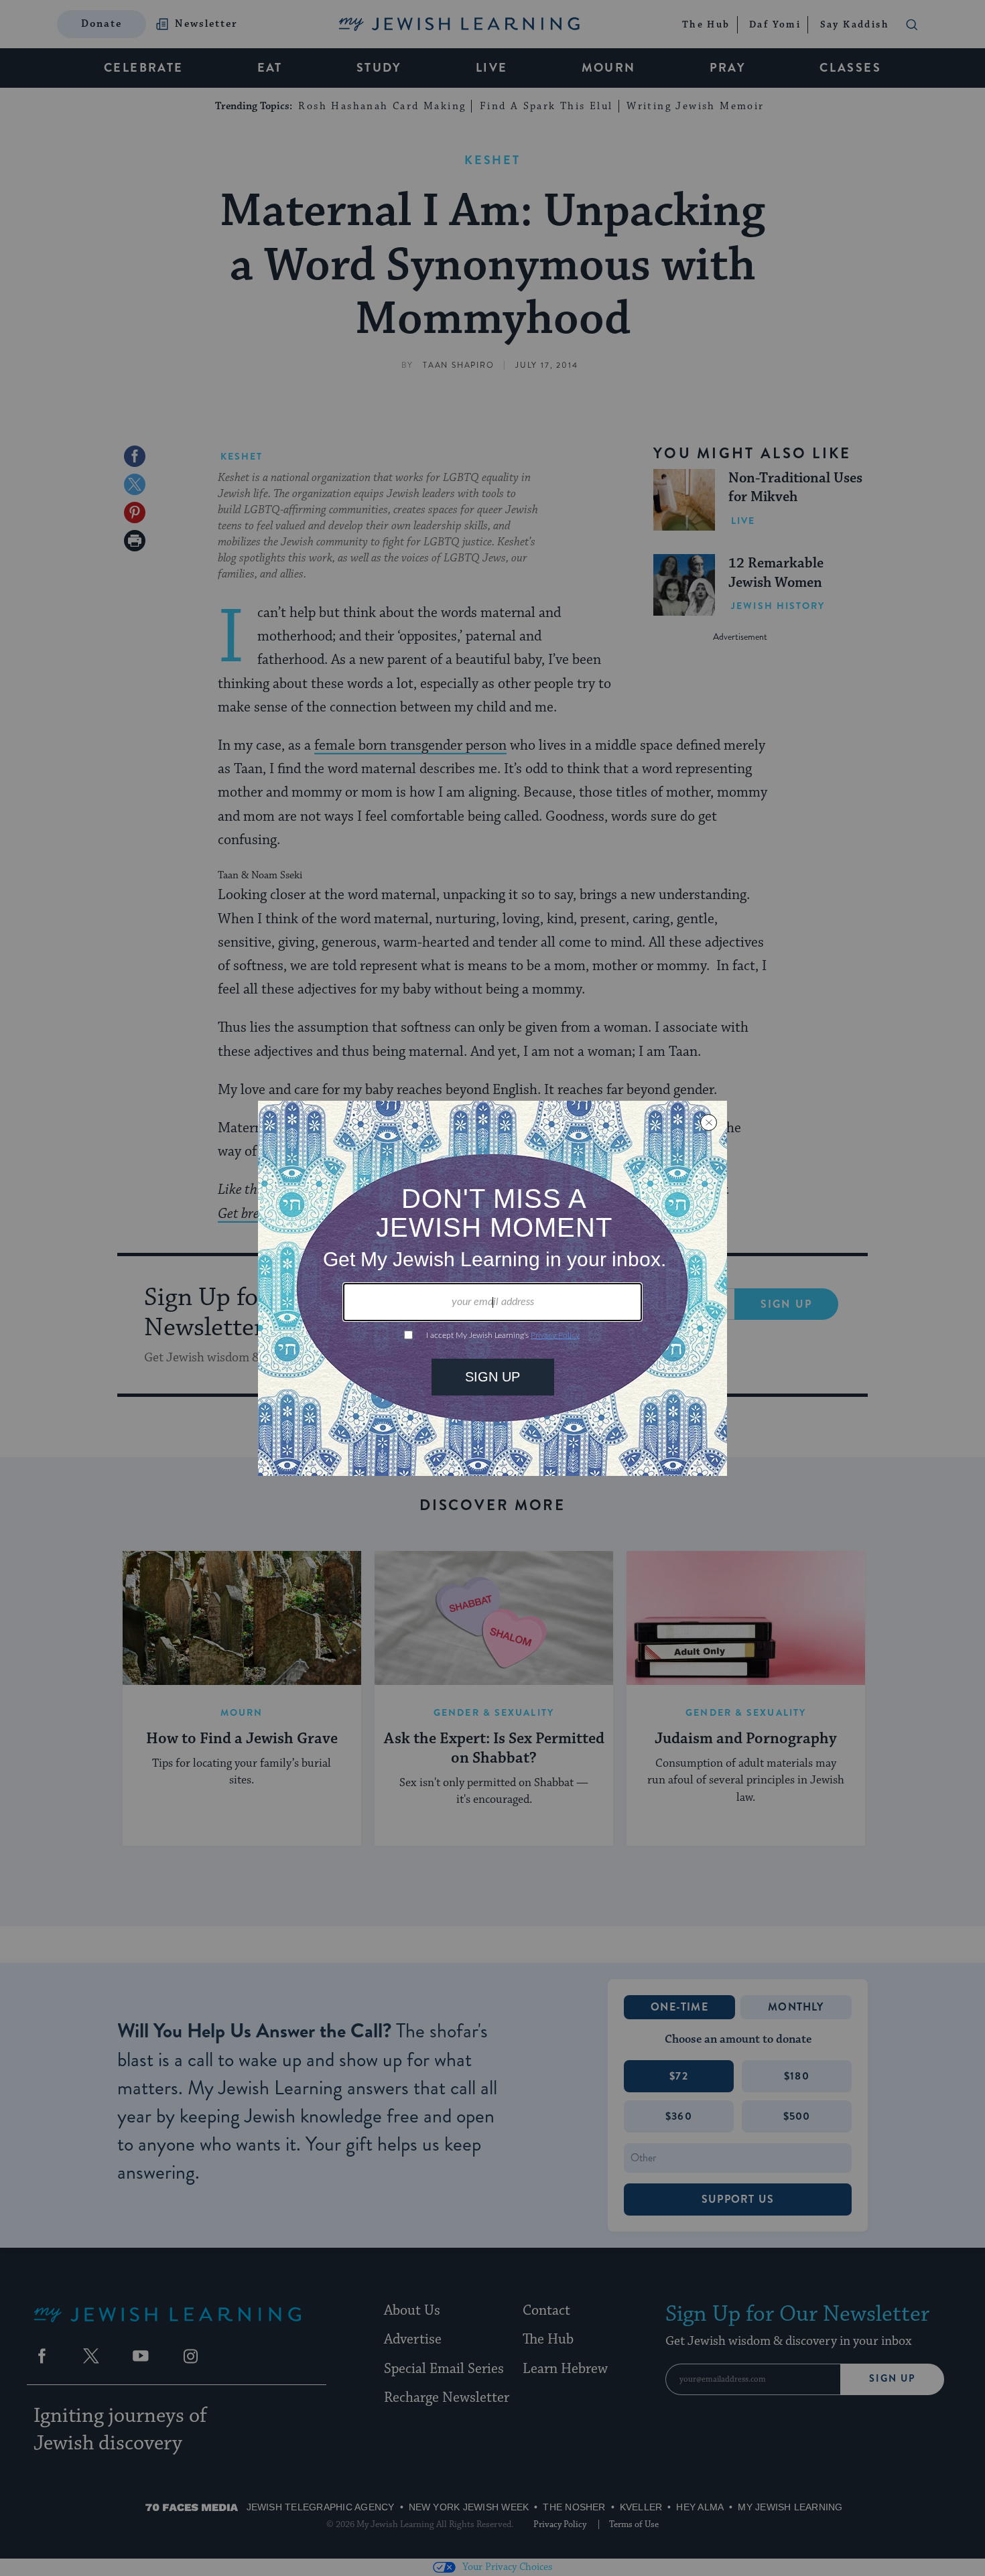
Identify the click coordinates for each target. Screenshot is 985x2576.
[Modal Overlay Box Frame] (492, 1288)
